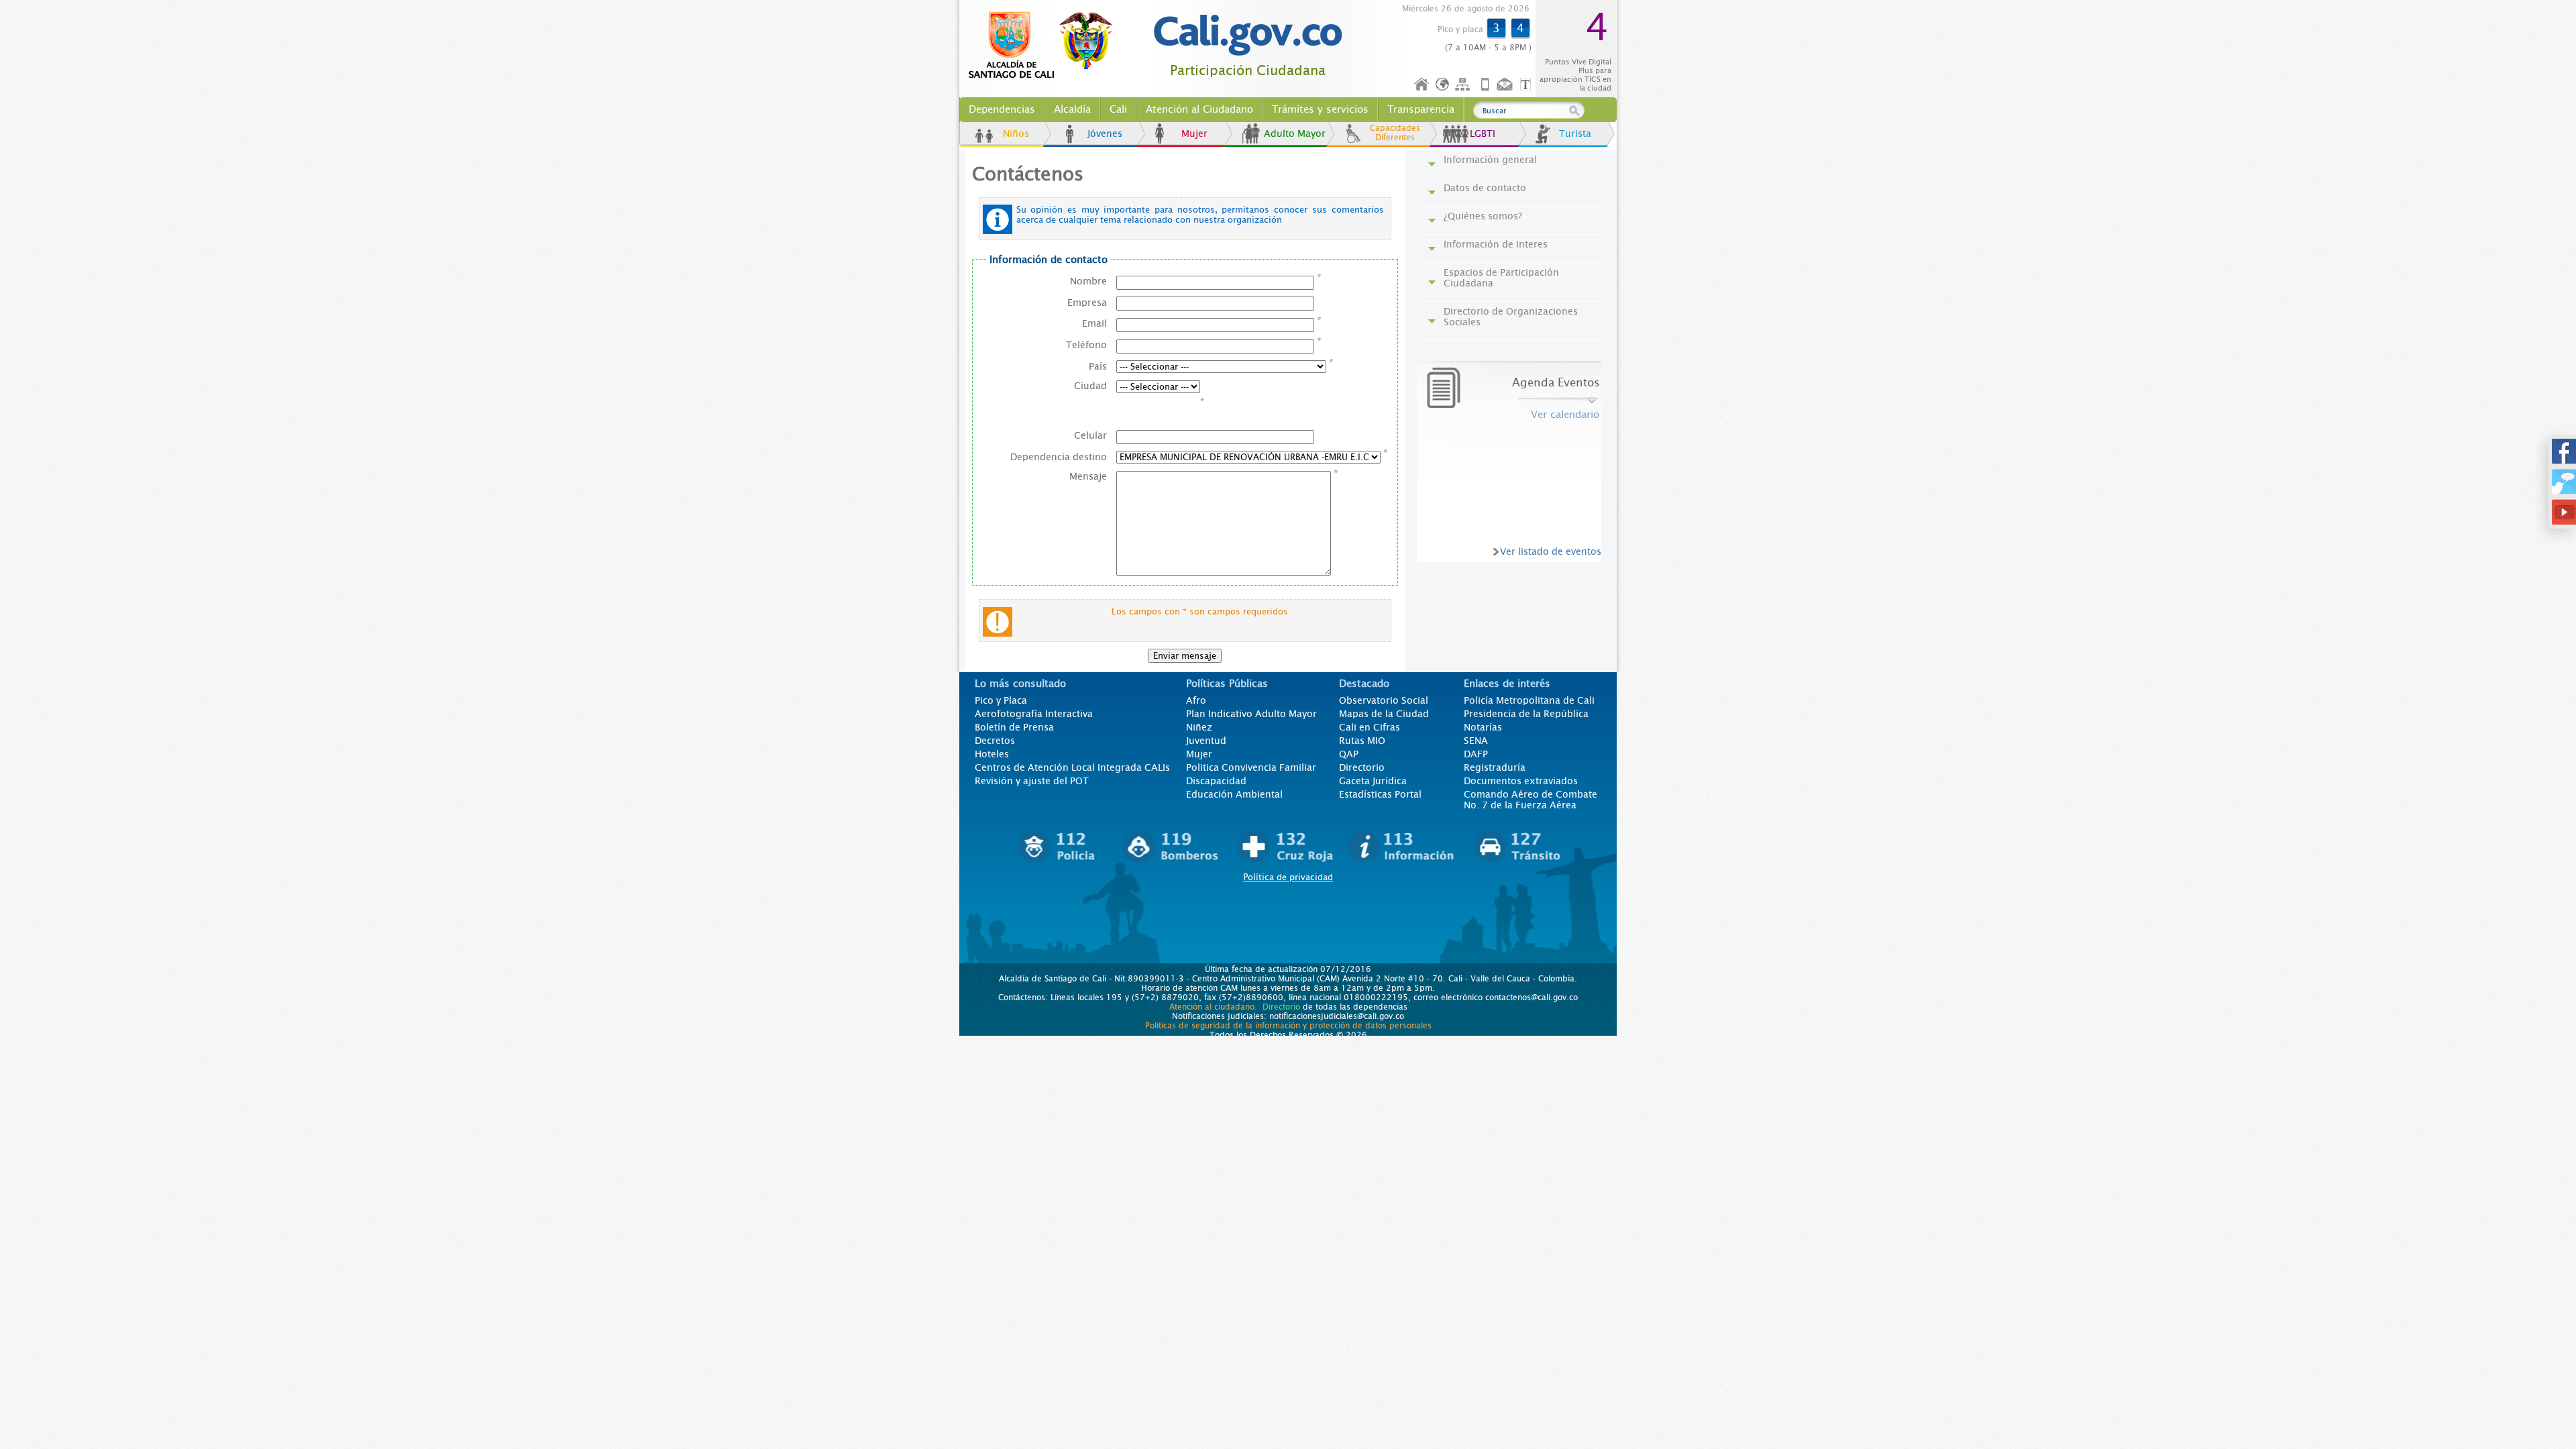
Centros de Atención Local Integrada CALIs (1072, 767)
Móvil (1485, 85)
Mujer (1194, 133)
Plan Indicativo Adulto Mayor (1251, 714)
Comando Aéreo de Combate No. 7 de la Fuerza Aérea (1531, 800)
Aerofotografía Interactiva (1034, 714)
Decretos (995, 741)
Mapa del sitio (1464, 85)
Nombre (1088, 281)
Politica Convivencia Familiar (1251, 767)
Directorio (1362, 767)
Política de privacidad (1288, 877)
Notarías (1483, 727)
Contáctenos (1506, 85)
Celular (1090, 435)
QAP (1349, 754)
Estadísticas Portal (1380, 794)
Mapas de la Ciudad (1384, 714)
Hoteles (992, 754)
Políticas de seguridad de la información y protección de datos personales (1288, 1026)
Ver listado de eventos (1551, 551)
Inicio (1422, 85)
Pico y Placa (1001, 700)
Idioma (1443, 85)
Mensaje (1088, 476)
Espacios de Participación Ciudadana (1501, 278)
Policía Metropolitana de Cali (1529, 700)
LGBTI (1483, 133)
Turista (1575, 133)
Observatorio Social (1384, 700)
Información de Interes (1496, 244)
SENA (1476, 741)
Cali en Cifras (1370, 727)
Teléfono (1086, 345)
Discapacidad (1216, 781)
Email (1094, 323)
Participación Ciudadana (1248, 71)
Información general (1490, 160)
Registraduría (1495, 767)
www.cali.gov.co (1046, 46)
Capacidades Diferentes (1395, 133)
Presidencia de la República (1526, 714)
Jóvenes (1105, 133)
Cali (1118, 109)
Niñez (1199, 727)
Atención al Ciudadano (1199, 109)
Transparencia (1421, 109)
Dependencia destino (1059, 457)
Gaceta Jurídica (1373, 781)
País (1098, 366)
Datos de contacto (1485, 188)
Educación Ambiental (1234, 794)
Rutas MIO (1362, 741)
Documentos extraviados (1521, 781)
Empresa (1087, 303)
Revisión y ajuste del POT (1032, 781)
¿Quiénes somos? (1483, 216)
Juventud (1206, 741)
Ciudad (1090, 386)
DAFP (1476, 754)
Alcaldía (1072, 109)
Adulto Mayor (1295, 133)
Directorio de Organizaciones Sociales (1511, 317)
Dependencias (1002, 109)
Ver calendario (1565, 415)
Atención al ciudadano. (1213, 1007)
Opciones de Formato (1527, 85)
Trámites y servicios (1320, 109)
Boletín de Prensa (1014, 727)
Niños (1016, 133)
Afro (1196, 700)
